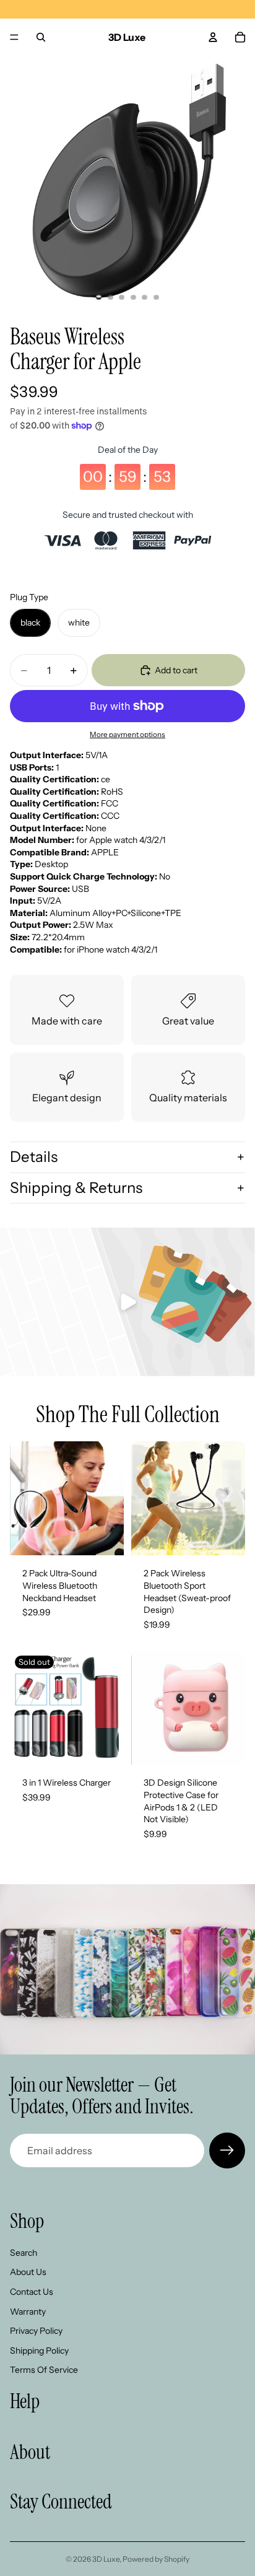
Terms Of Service (44, 2370)
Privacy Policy (36, 2331)
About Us (28, 2272)
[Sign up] (227, 2150)
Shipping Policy (39, 2351)
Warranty (28, 2312)
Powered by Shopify (156, 2559)
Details (34, 1157)
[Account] (213, 37)
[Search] (41, 37)
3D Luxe (106, 2559)
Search (24, 2253)
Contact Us (32, 2292)
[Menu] (14, 37)
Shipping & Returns (76, 1188)
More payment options (127, 735)
